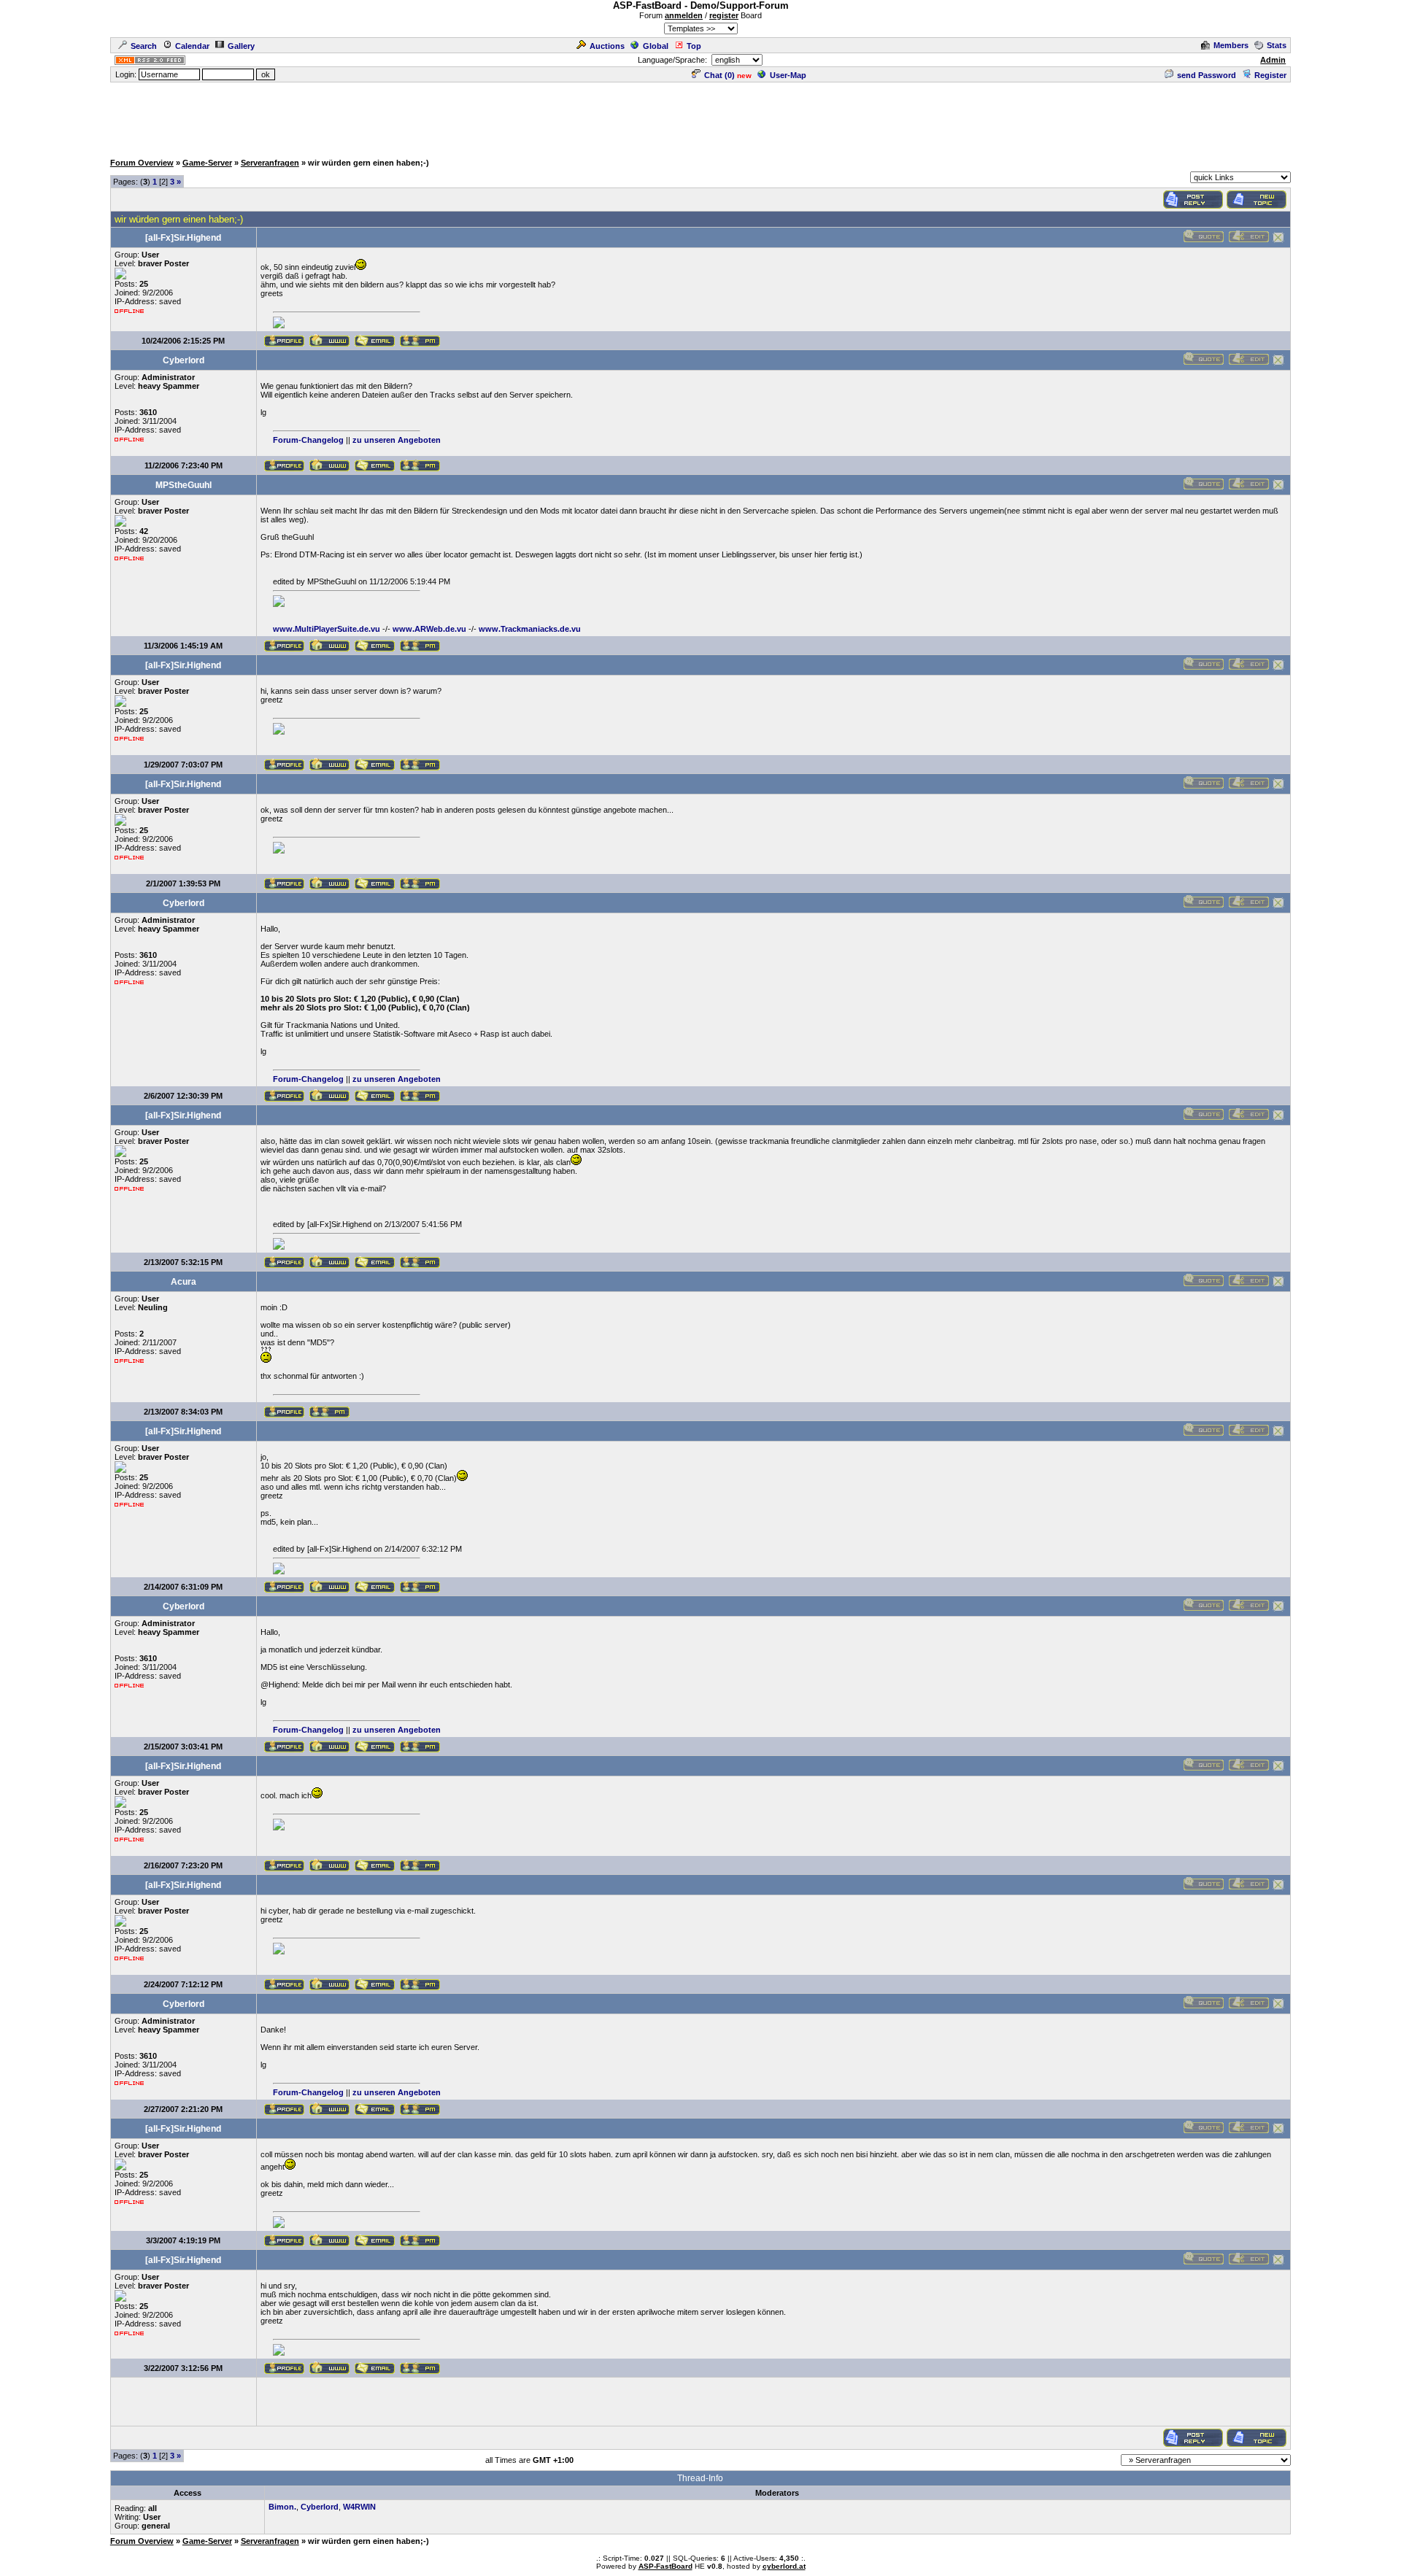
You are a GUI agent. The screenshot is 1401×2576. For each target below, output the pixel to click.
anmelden (684, 15)
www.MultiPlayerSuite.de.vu (327, 629)
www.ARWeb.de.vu (429, 629)
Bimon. (282, 2507)
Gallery (241, 46)
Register (1270, 75)
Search (144, 46)
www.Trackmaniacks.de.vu (530, 629)
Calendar (192, 46)
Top (694, 46)
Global (656, 46)
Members (1231, 45)
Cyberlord (320, 2507)
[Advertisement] (700, 117)
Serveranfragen (270, 163)
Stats (1277, 45)
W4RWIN (359, 2507)
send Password (1207, 75)
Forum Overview (142, 163)
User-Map (788, 75)
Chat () (719, 75)
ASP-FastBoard (665, 2566)
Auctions (607, 46)
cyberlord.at (784, 2566)
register (724, 15)
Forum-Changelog (308, 440)
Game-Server (207, 163)
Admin (1273, 60)
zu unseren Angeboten (397, 440)
